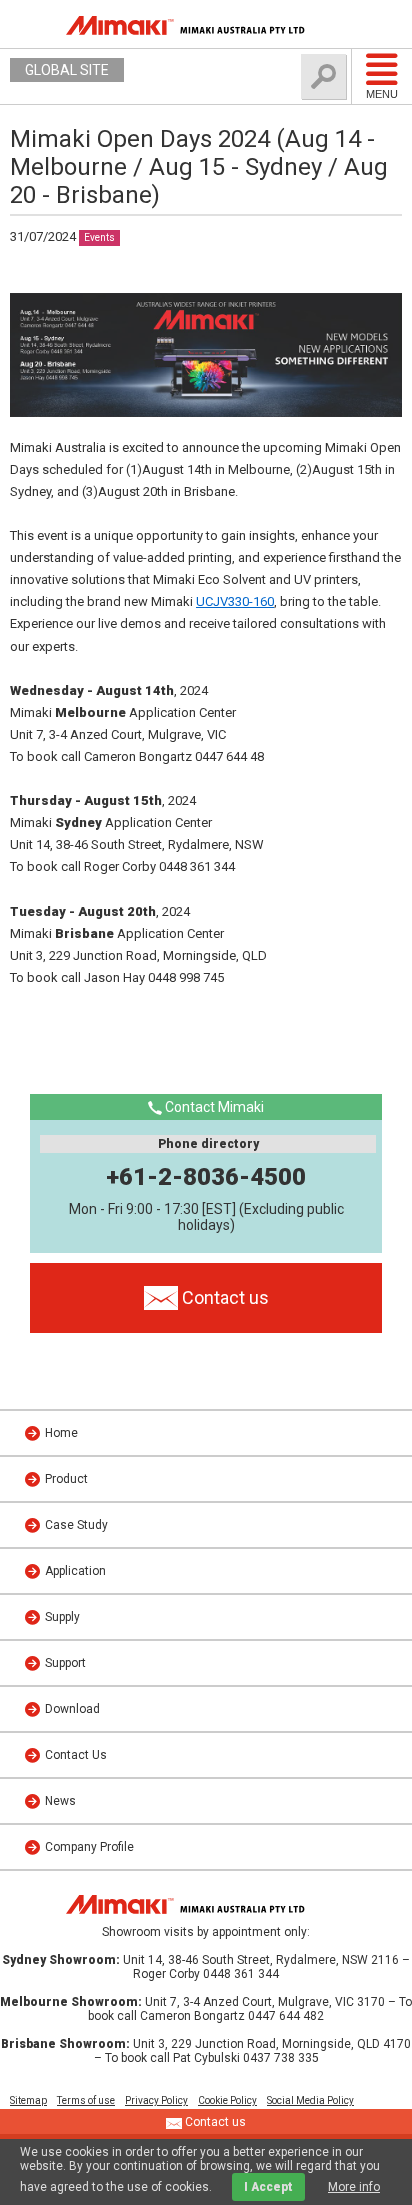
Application (75, 1571)
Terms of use (86, 2100)
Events (99, 237)
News (60, 1801)
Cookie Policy (227, 2100)
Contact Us (76, 1755)
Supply (62, 1617)
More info (354, 2187)
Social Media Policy (310, 2100)
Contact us (214, 2122)
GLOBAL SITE (67, 70)
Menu (382, 94)
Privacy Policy (156, 2100)
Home (61, 1433)
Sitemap (28, 2100)
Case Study (76, 1525)
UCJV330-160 (235, 601)
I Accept (268, 2187)
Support (65, 1663)
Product (66, 1479)
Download (72, 1709)
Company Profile (89, 1847)
